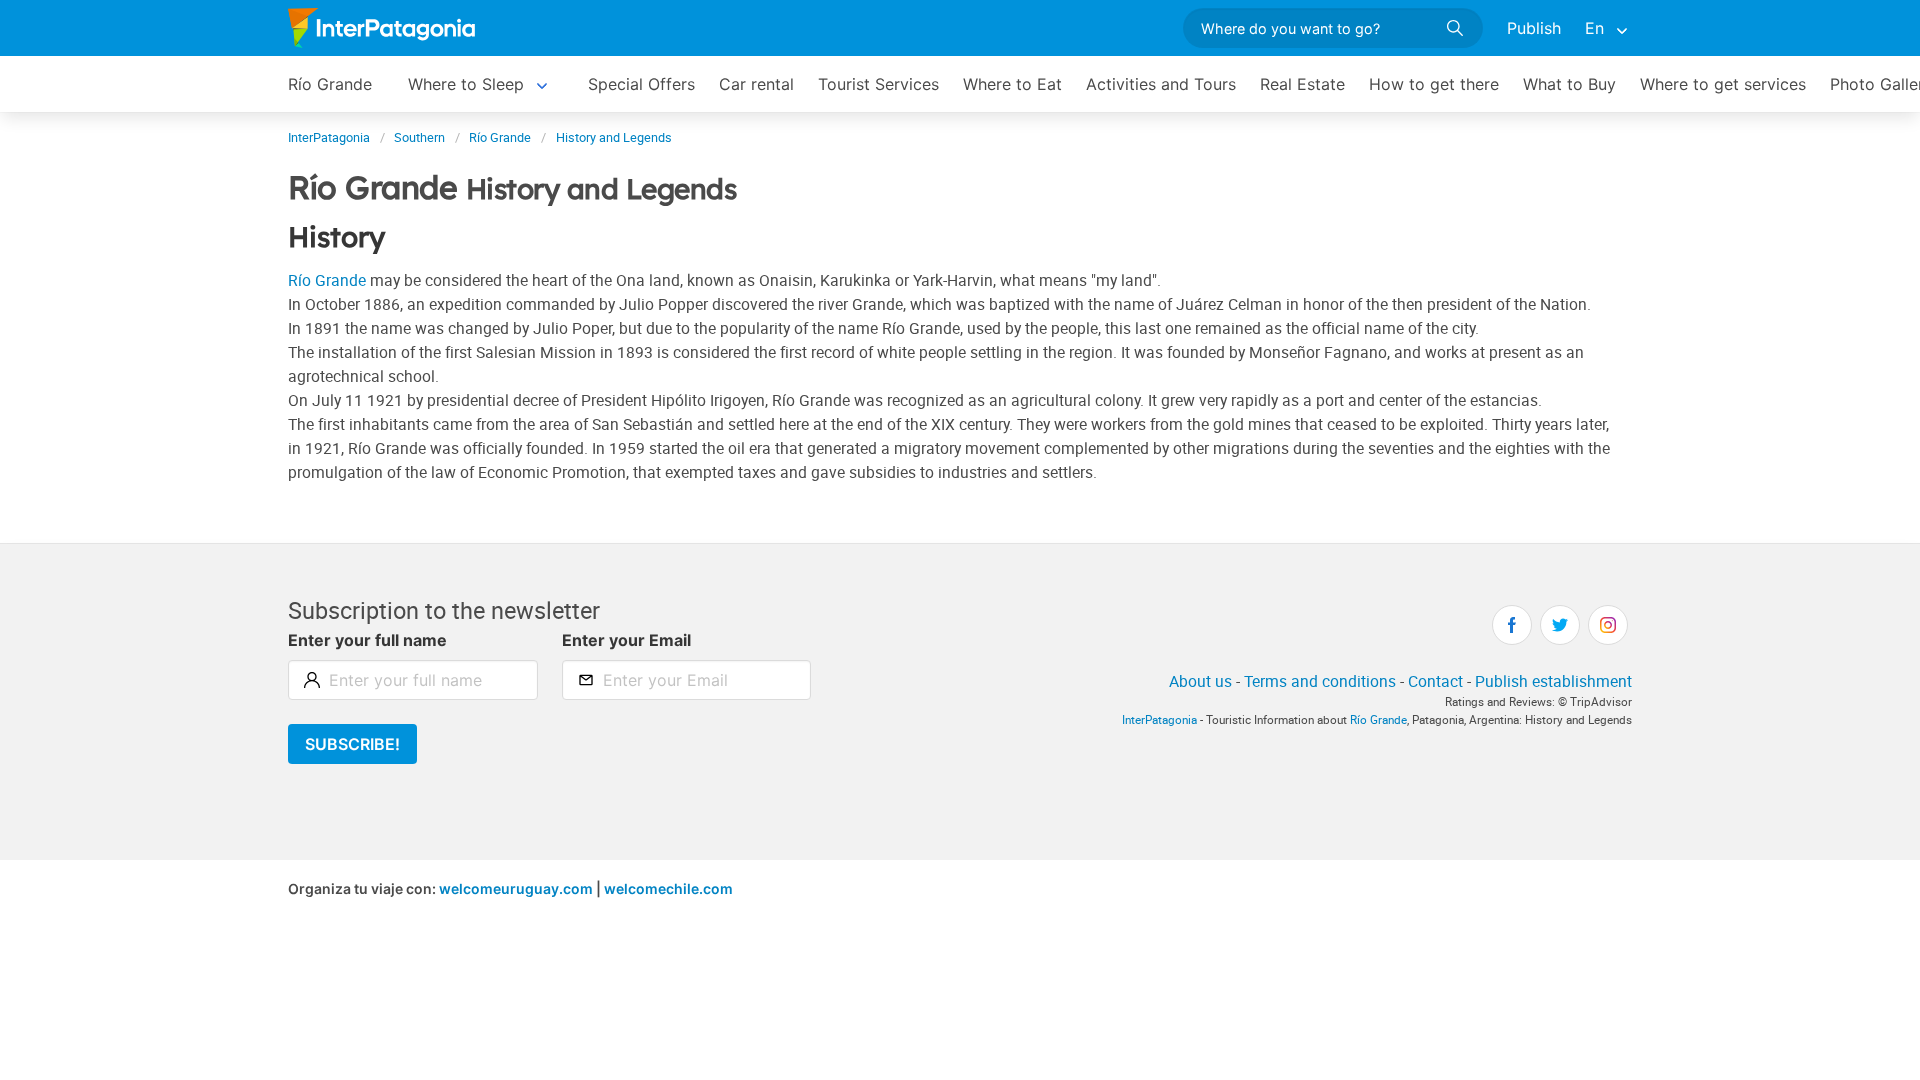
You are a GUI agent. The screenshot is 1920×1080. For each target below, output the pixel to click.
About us (1200, 681)
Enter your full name (367, 640)
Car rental (756, 84)
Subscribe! (352, 744)
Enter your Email (626, 640)
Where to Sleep (466, 84)
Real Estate (1302, 84)
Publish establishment (1553, 681)
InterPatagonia (1159, 719)
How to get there (1434, 84)
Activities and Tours (1161, 84)
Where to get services (1723, 84)
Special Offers (641, 84)
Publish (1534, 28)
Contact (1435, 681)
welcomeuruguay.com (516, 888)
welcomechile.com (668, 888)
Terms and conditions (1320, 681)
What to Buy (1569, 84)
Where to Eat (1012, 84)
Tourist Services (878, 84)
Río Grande (330, 84)
